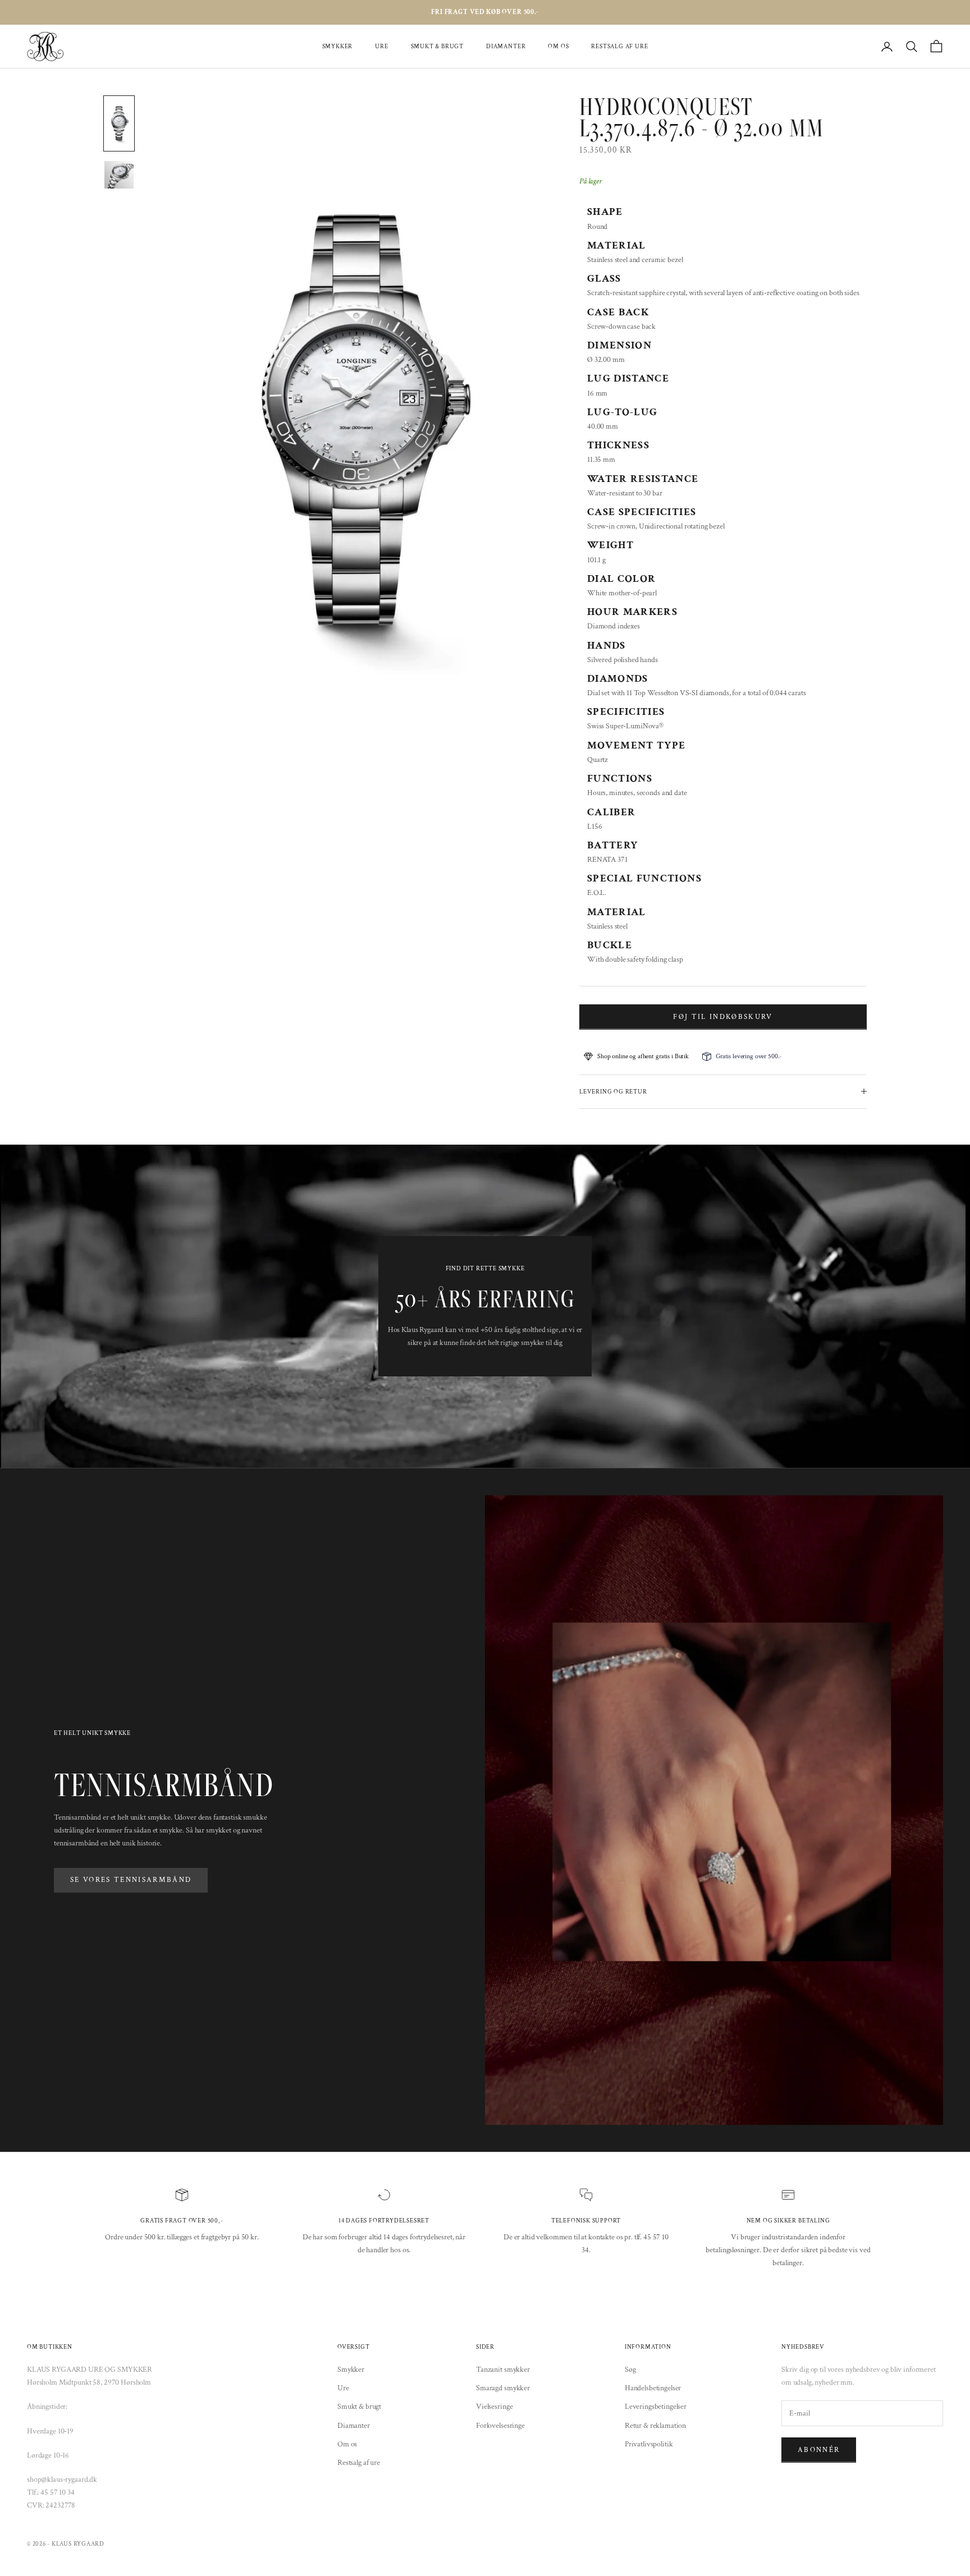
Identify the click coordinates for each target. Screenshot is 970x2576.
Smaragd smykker (503, 2388)
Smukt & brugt (437, 46)
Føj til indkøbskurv (723, 1017)
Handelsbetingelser (653, 2388)
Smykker (338, 46)
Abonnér (819, 2450)
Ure (381, 46)
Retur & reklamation (655, 2426)
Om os (558, 46)
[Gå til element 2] (119, 175)
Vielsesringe (494, 2407)
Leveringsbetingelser (656, 2407)
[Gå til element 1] (119, 123)
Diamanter (506, 46)
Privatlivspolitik (649, 2444)
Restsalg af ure (619, 46)
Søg (630, 2370)
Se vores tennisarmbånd (131, 1880)
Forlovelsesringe (500, 2426)
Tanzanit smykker (503, 2370)
